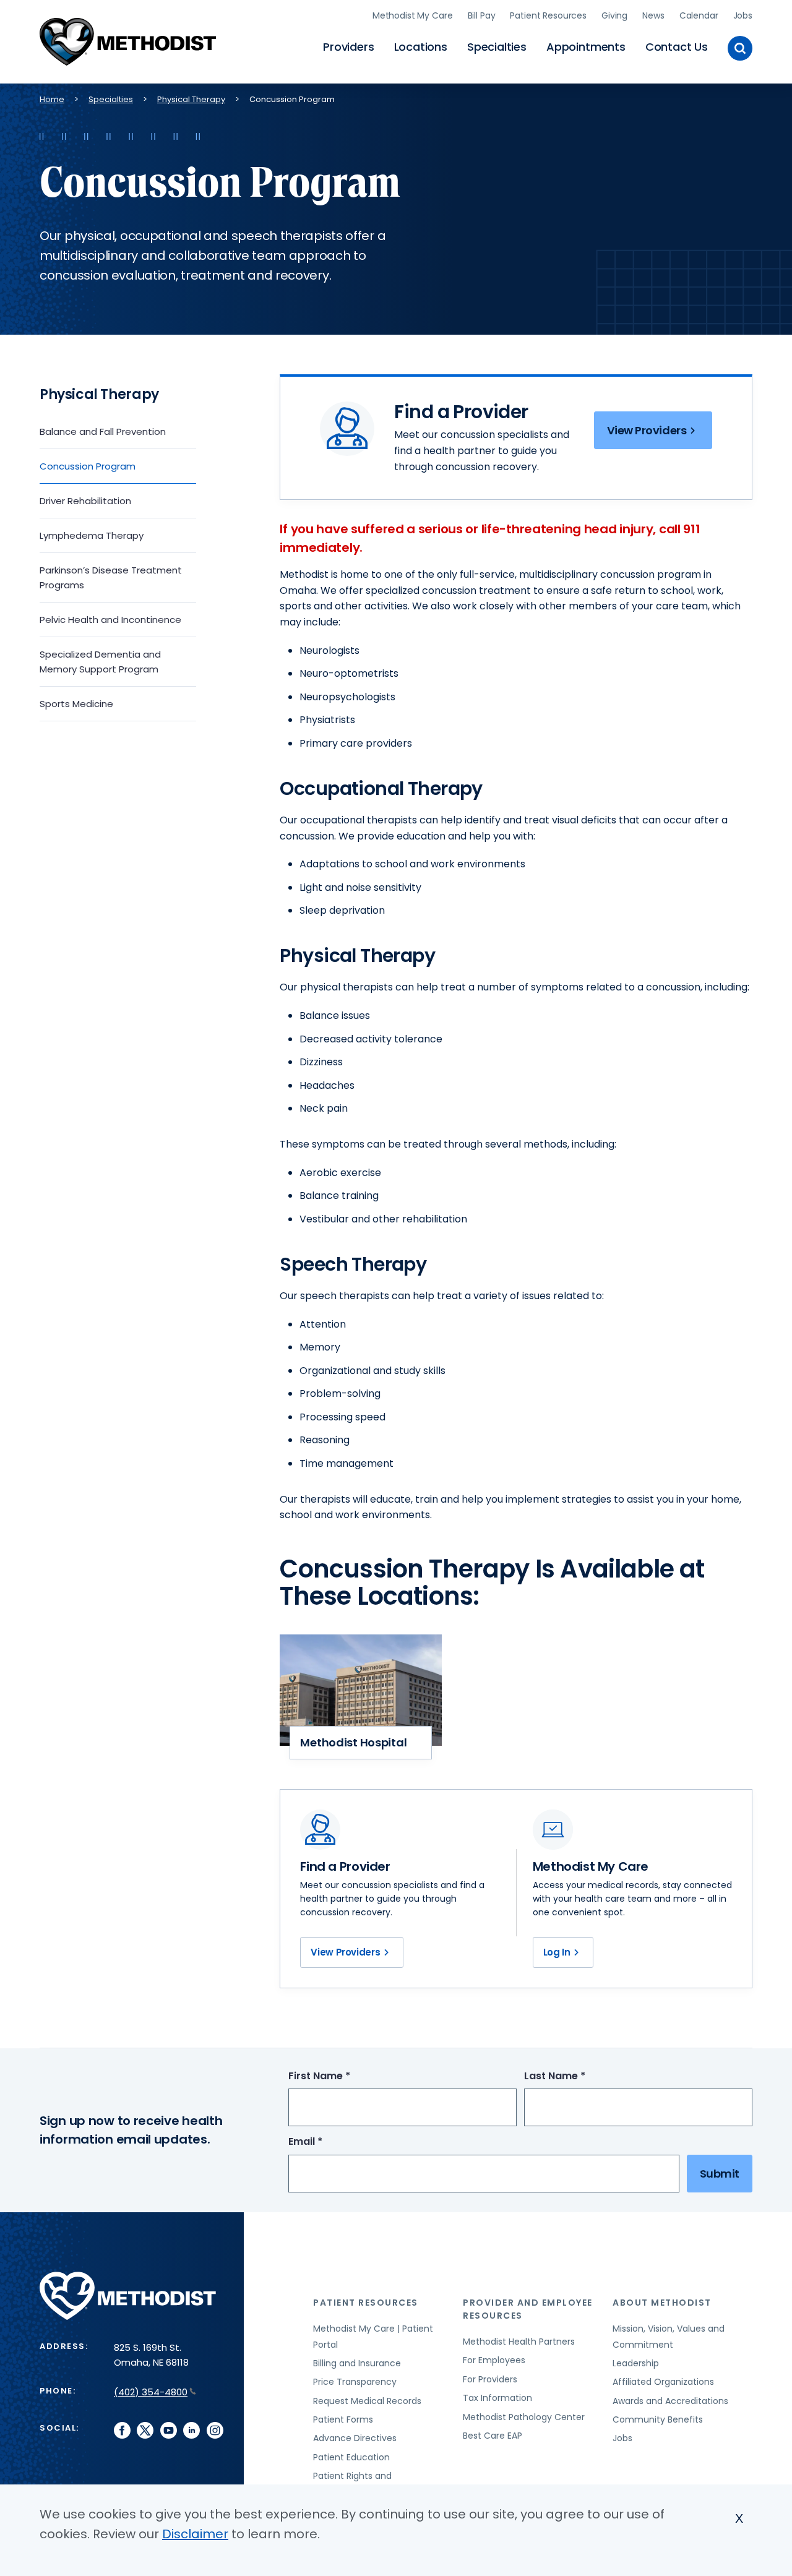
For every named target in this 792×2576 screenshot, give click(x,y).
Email (328, 2142)
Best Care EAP (493, 2436)
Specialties (497, 47)
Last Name (578, 2076)
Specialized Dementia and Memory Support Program (100, 662)
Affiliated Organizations (663, 2382)
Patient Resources (548, 15)
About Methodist (662, 2303)
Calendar (699, 15)
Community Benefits (658, 2419)
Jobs (743, 15)
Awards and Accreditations (670, 2401)
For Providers (490, 2379)
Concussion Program (88, 466)
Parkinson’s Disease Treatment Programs (111, 577)
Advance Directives (355, 2438)
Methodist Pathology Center (524, 2417)
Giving (614, 15)
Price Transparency (355, 2382)
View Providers (647, 430)
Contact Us (677, 47)
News (653, 15)
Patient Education (351, 2457)
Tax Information (497, 2398)
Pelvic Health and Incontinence (110, 620)
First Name (342, 2076)
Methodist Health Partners (519, 2342)
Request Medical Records (367, 2401)
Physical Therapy (191, 99)
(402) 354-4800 (151, 2392)
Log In (557, 1952)
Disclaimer (195, 2534)
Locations (421, 47)
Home (52, 99)
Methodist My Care (413, 15)
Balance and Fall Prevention (103, 431)
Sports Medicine (76, 704)
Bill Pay (482, 15)
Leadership (636, 2363)
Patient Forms (343, 2419)
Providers (348, 47)
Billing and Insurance (357, 2363)
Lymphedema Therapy (92, 535)
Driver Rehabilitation (85, 501)
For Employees (494, 2360)
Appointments (586, 47)
